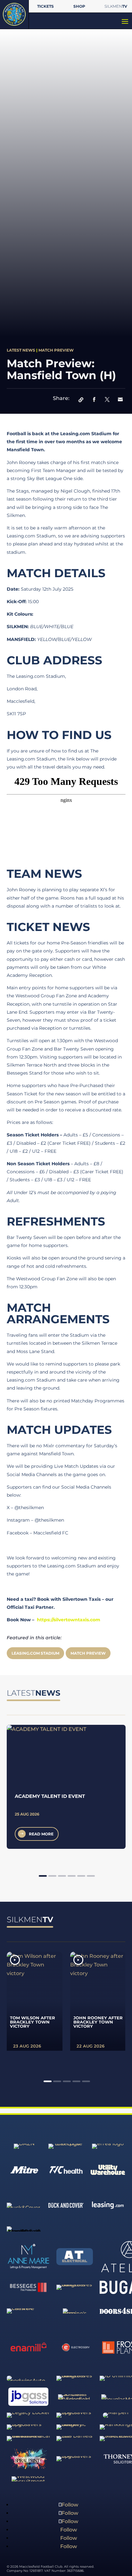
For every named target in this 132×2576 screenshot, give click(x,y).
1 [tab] (43, 1876)
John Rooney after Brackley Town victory (98, 2022)
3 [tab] (62, 1876)
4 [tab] (72, 1876)
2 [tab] (52, 1876)
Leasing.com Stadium (35, 1653)
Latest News (21, 350)
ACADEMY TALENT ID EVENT (50, 1796)
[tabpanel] (66, 1787)
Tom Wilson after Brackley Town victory (33, 2022)
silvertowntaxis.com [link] (69, 1620)
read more (41, 1834)
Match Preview (56, 350)
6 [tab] (91, 1876)
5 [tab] (81, 1876)
